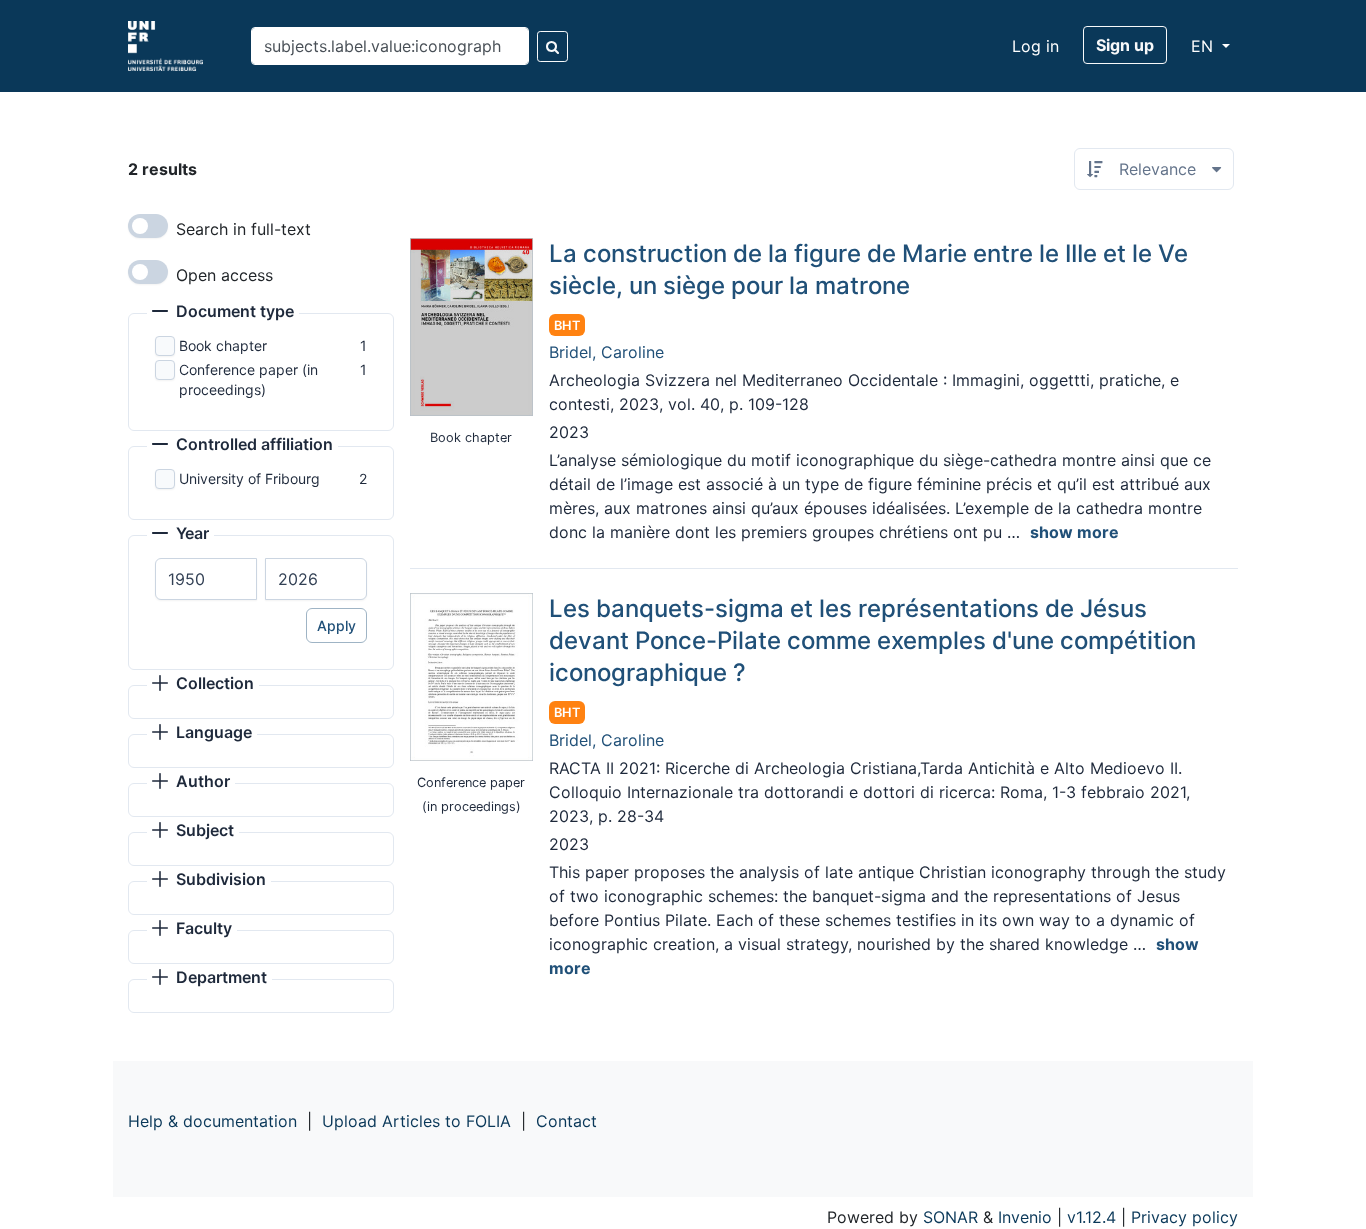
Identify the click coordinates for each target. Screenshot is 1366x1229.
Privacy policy (1184, 1217)
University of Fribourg (249, 478)
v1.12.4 (1091, 1217)
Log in (1035, 46)
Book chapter (223, 345)
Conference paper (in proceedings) (248, 379)
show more (1074, 532)
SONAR (950, 1217)
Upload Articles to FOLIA (416, 1121)
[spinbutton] (206, 579)
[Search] (552, 46)
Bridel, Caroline (606, 352)
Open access (224, 275)
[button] (223, 313)
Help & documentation (212, 1121)
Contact (566, 1121)
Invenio (1025, 1217)
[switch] (148, 226)
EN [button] (1204, 46)
